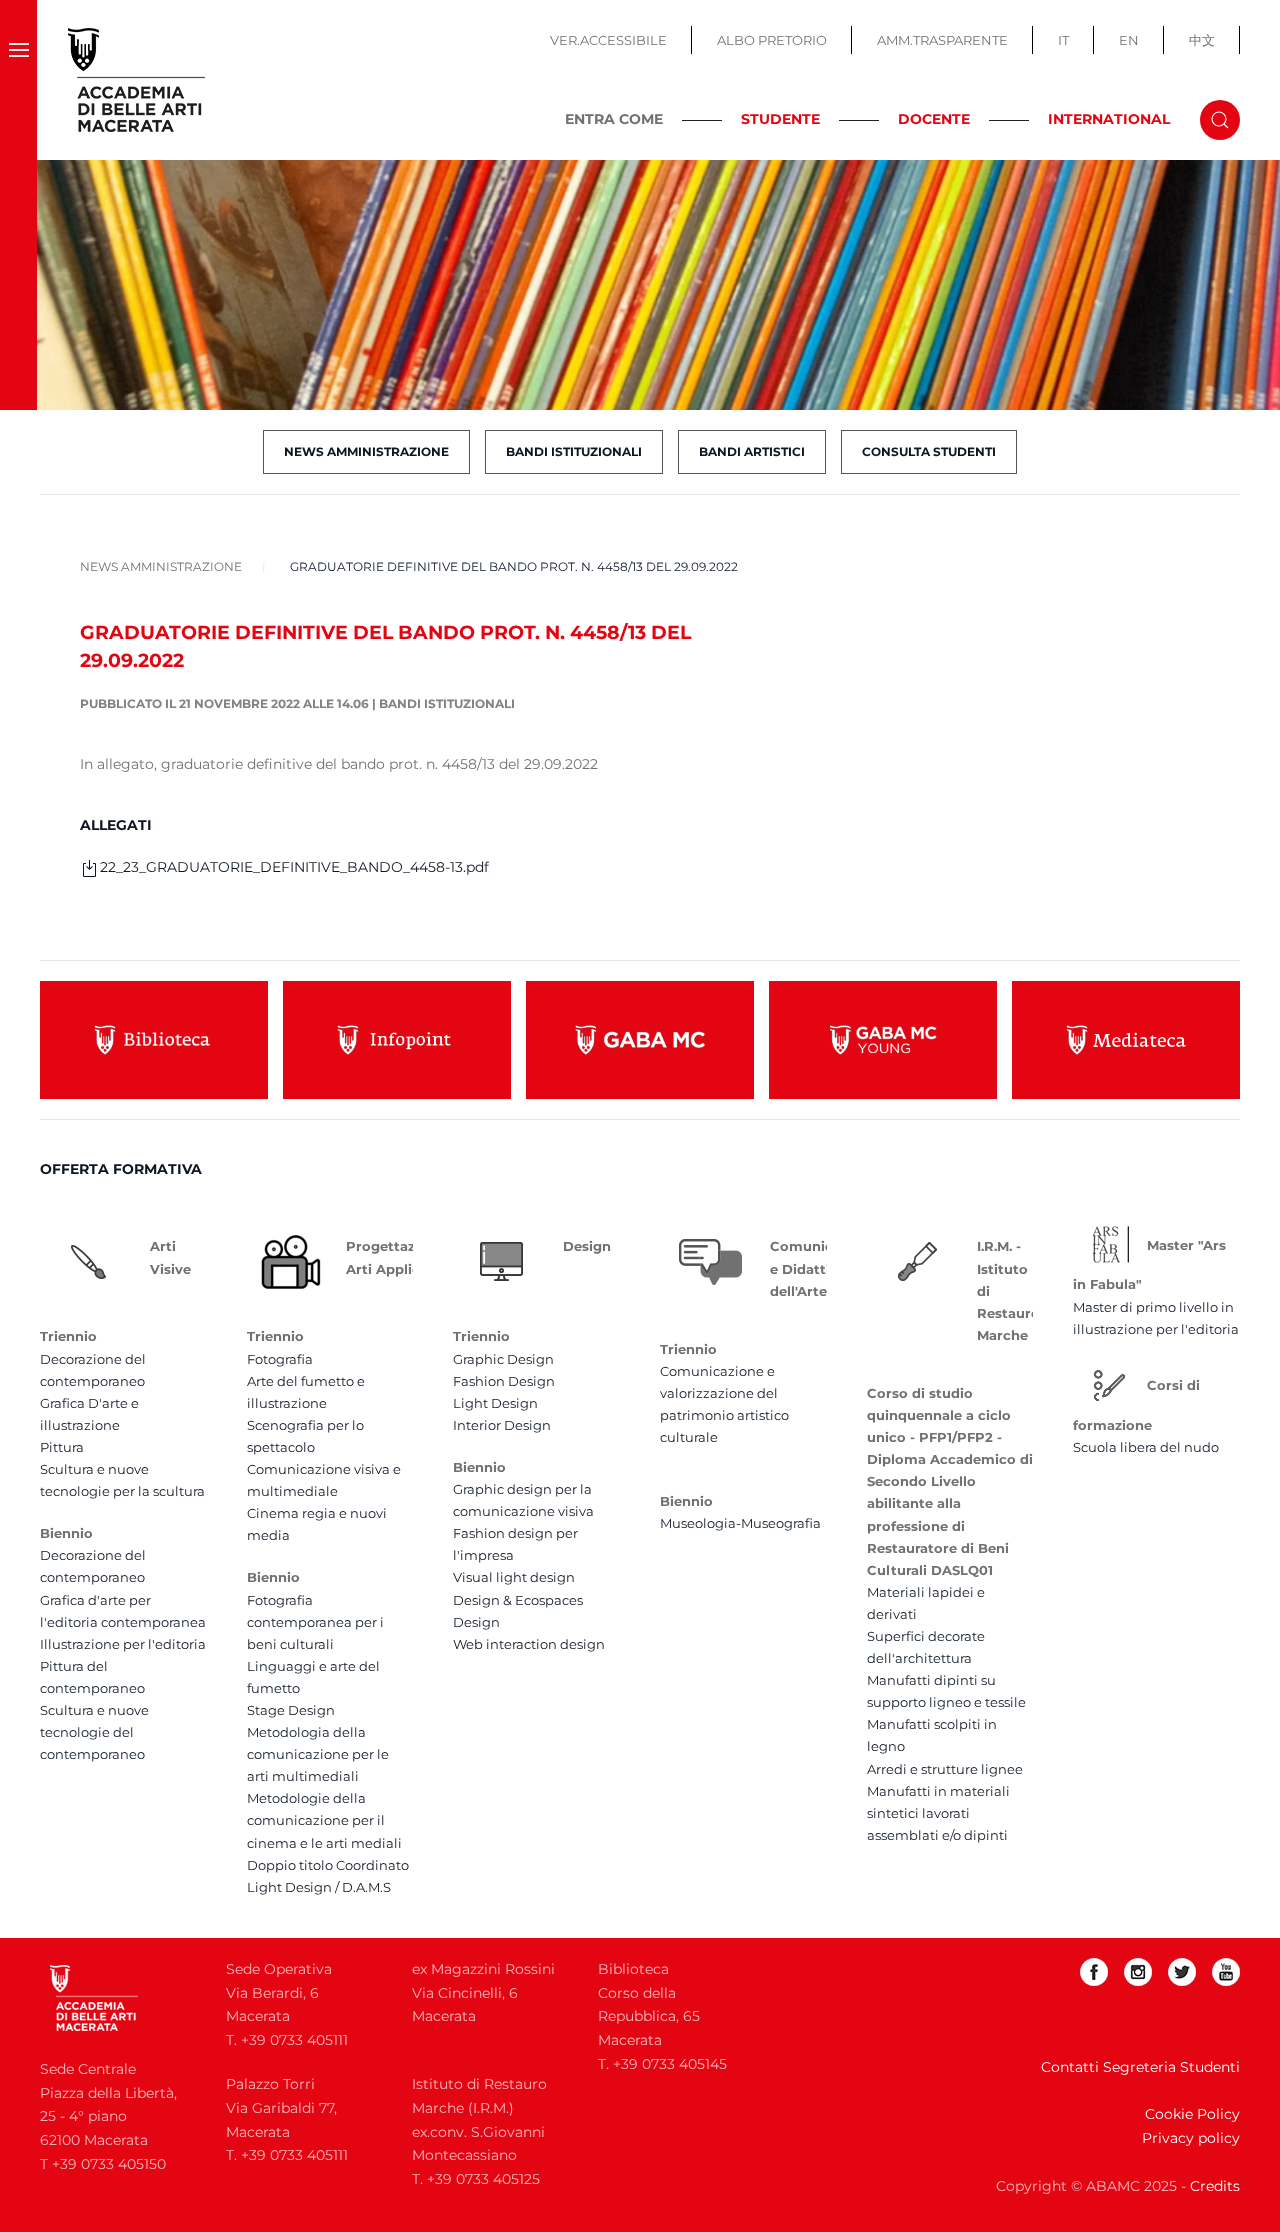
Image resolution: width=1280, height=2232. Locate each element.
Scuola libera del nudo (1146, 1447)
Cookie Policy (1192, 2114)
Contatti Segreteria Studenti (1140, 2067)
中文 (1202, 40)
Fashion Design (504, 1381)
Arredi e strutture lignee (945, 1769)
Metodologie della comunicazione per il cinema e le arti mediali (324, 1820)
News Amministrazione (366, 451)
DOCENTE (934, 119)
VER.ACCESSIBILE (608, 40)
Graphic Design (503, 1359)
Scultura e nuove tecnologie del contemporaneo (94, 1732)
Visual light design (514, 1577)
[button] (18, 80)
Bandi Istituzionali (574, 451)
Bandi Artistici (752, 451)
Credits (1215, 2186)
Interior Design (502, 1425)
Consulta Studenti (929, 451)
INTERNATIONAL (1109, 119)
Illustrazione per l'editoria (123, 1644)
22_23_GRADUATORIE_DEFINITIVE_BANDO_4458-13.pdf (294, 867)
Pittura (62, 1447)
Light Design (495, 1403)
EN (1129, 40)
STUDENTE (780, 119)
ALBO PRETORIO (772, 40)
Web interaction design (529, 1644)
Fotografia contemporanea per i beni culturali (315, 1622)
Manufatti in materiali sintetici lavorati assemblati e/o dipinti (938, 1813)
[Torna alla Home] (137, 80)
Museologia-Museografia (740, 1523)
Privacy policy (1191, 2138)
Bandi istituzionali (447, 703)
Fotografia (280, 1359)
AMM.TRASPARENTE (942, 40)
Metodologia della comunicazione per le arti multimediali (318, 1754)
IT (1063, 40)
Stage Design (291, 1710)
